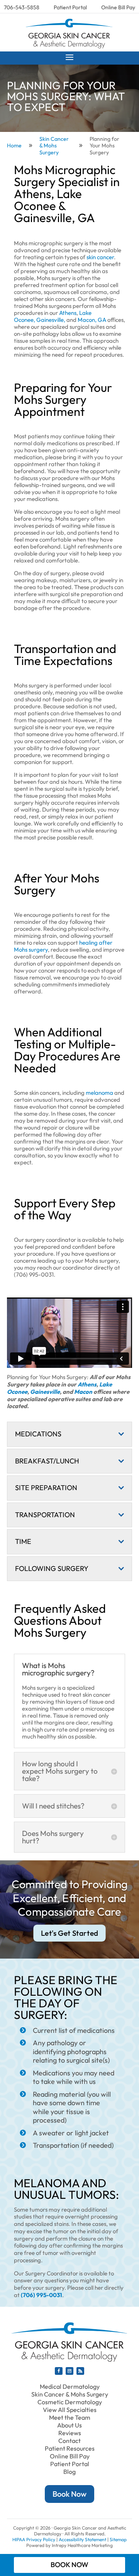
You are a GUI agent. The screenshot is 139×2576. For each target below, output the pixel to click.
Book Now (69, 2494)
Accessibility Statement (82, 2539)
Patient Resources (70, 2448)
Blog (69, 2472)
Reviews (70, 2433)
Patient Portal (70, 7)
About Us (69, 2425)
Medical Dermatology (70, 2386)
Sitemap (118, 2539)
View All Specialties (70, 2410)
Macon (83, 1392)
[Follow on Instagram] (69, 2371)
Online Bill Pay (118, 7)
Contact (69, 2441)
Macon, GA (92, 320)
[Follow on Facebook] (59, 2371)
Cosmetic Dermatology (70, 2402)
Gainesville (45, 1392)
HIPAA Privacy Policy (34, 2539)
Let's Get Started (70, 1933)
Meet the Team (70, 2417)
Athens (87, 1384)
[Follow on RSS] (80, 2371)
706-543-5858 (22, 7)
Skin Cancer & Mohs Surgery (70, 2394)
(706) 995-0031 (42, 2295)
